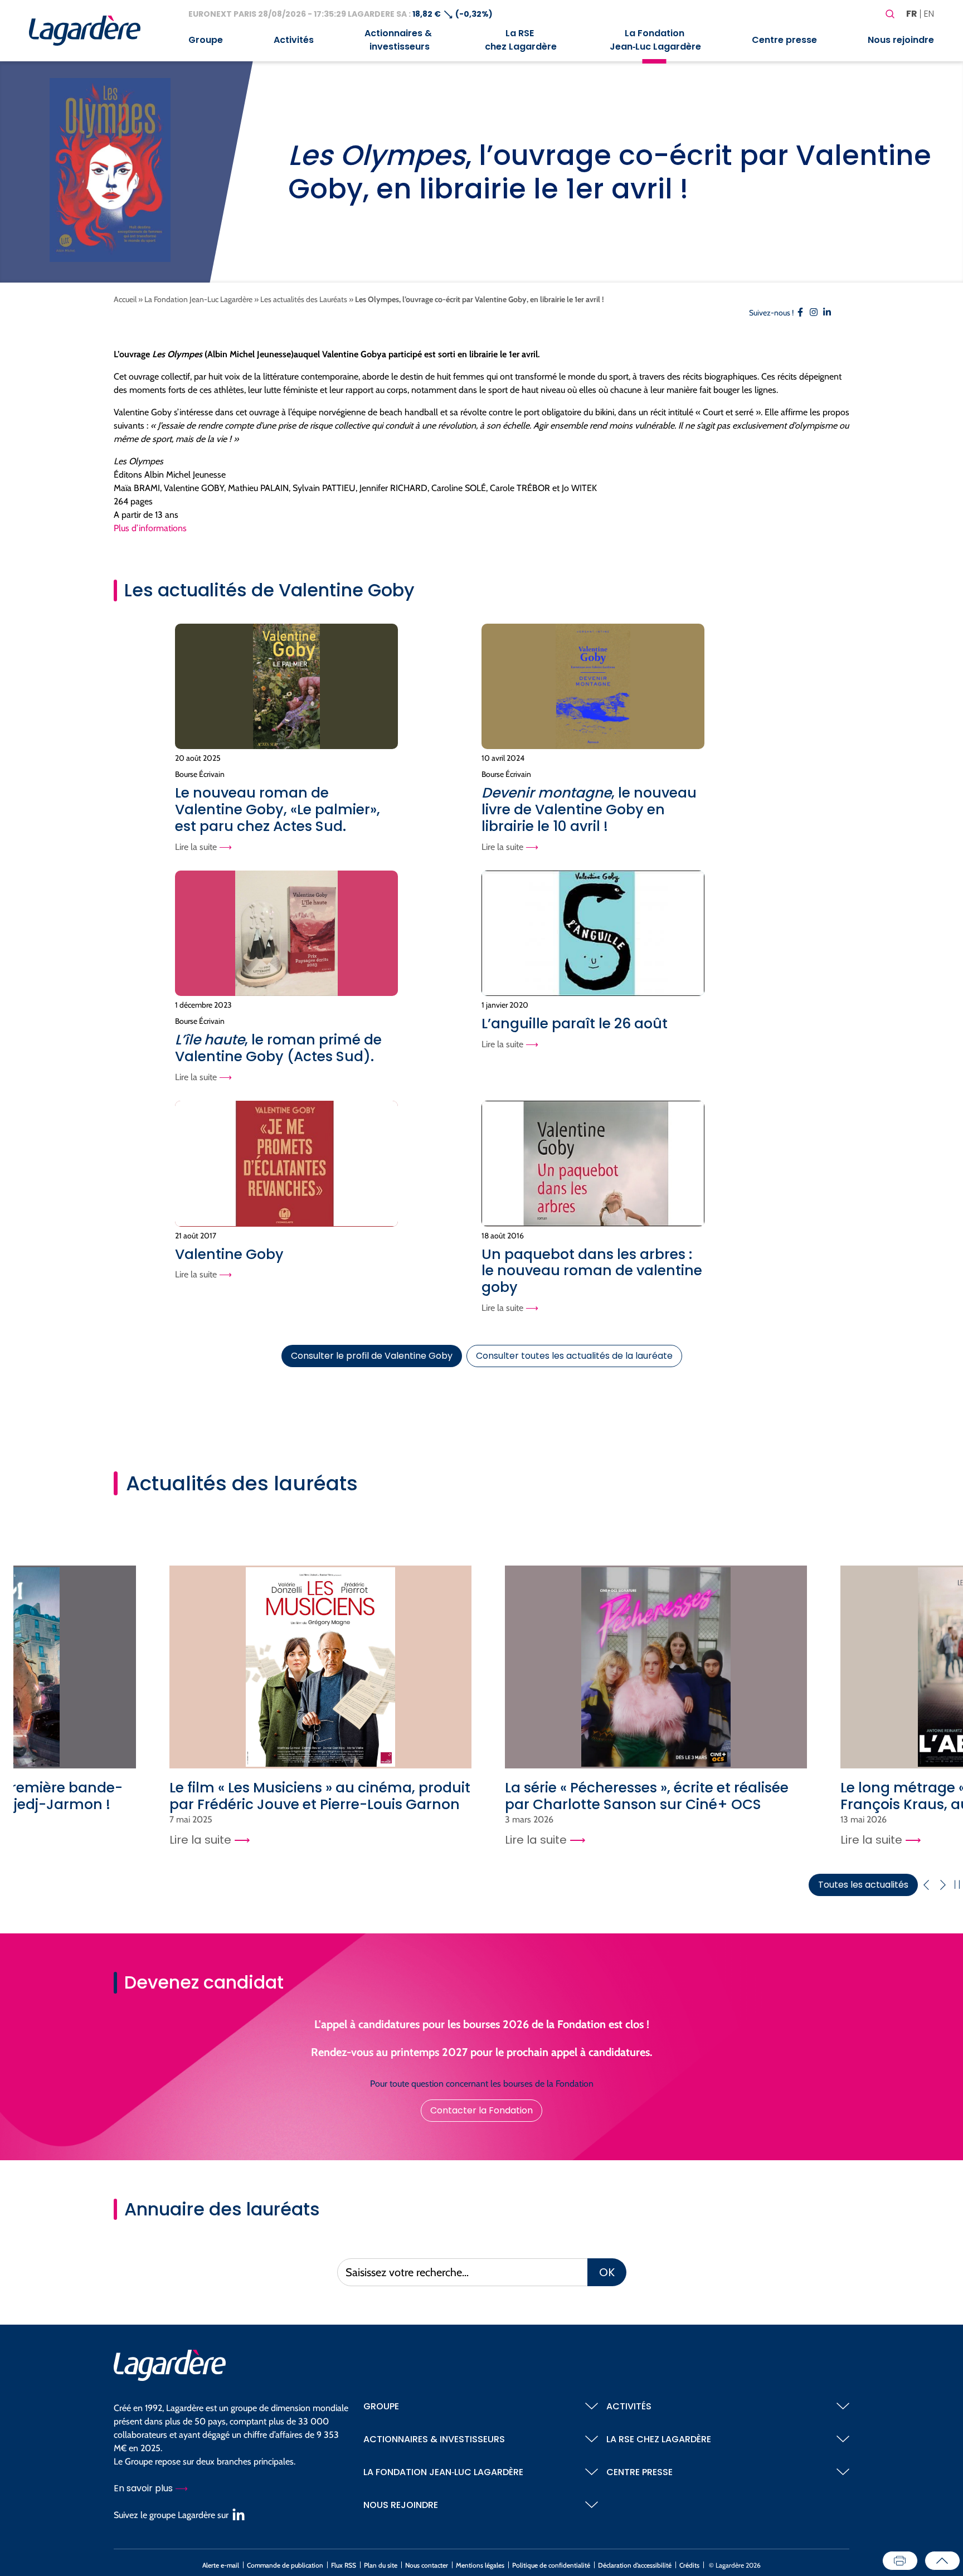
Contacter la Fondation (481, 2110)
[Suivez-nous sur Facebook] (800, 314)
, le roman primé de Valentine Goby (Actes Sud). (278, 1048)
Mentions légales (480, 2565)
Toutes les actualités (863, 1885)
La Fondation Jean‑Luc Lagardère (654, 40)
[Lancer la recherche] (890, 14)
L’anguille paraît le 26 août (575, 1024)
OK (607, 2272)
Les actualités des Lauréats (304, 299)
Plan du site (381, 2565)
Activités (294, 40)
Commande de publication (285, 2565)
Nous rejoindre (901, 40)
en (929, 14)
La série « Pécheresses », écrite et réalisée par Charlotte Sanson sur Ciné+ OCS (647, 1796)
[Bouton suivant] (943, 1885)
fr (912, 14)
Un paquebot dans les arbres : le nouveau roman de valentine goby (592, 1271)
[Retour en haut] (942, 2561)
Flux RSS (344, 2565)
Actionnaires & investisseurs (398, 40)
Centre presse (784, 40)
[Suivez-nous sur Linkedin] (827, 314)
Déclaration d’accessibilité (635, 2565)
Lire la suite (197, 847)
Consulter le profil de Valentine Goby (372, 1356)
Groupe (206, 40)
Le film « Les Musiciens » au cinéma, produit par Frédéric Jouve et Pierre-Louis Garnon (320, 1796)
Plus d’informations (150, 528)
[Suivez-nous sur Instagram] (814, 314)
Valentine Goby (229, 1254)
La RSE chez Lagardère (520, 40)
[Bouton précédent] (926, 1885)
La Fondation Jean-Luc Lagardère (198, 299)
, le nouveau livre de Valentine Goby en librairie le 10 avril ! (589, 810)
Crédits (689, 2565)
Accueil (125, 299)
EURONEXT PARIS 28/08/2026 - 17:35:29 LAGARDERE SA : (300, 14)
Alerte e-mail (221, 2565)
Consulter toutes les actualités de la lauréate (574, 1356)
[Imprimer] (900, 2561)
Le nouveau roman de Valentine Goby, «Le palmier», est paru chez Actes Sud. (278, 810)
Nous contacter (427, 2565)
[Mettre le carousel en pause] (957, 1885)
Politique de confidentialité (551, 2565)
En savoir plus (144, 2488)
